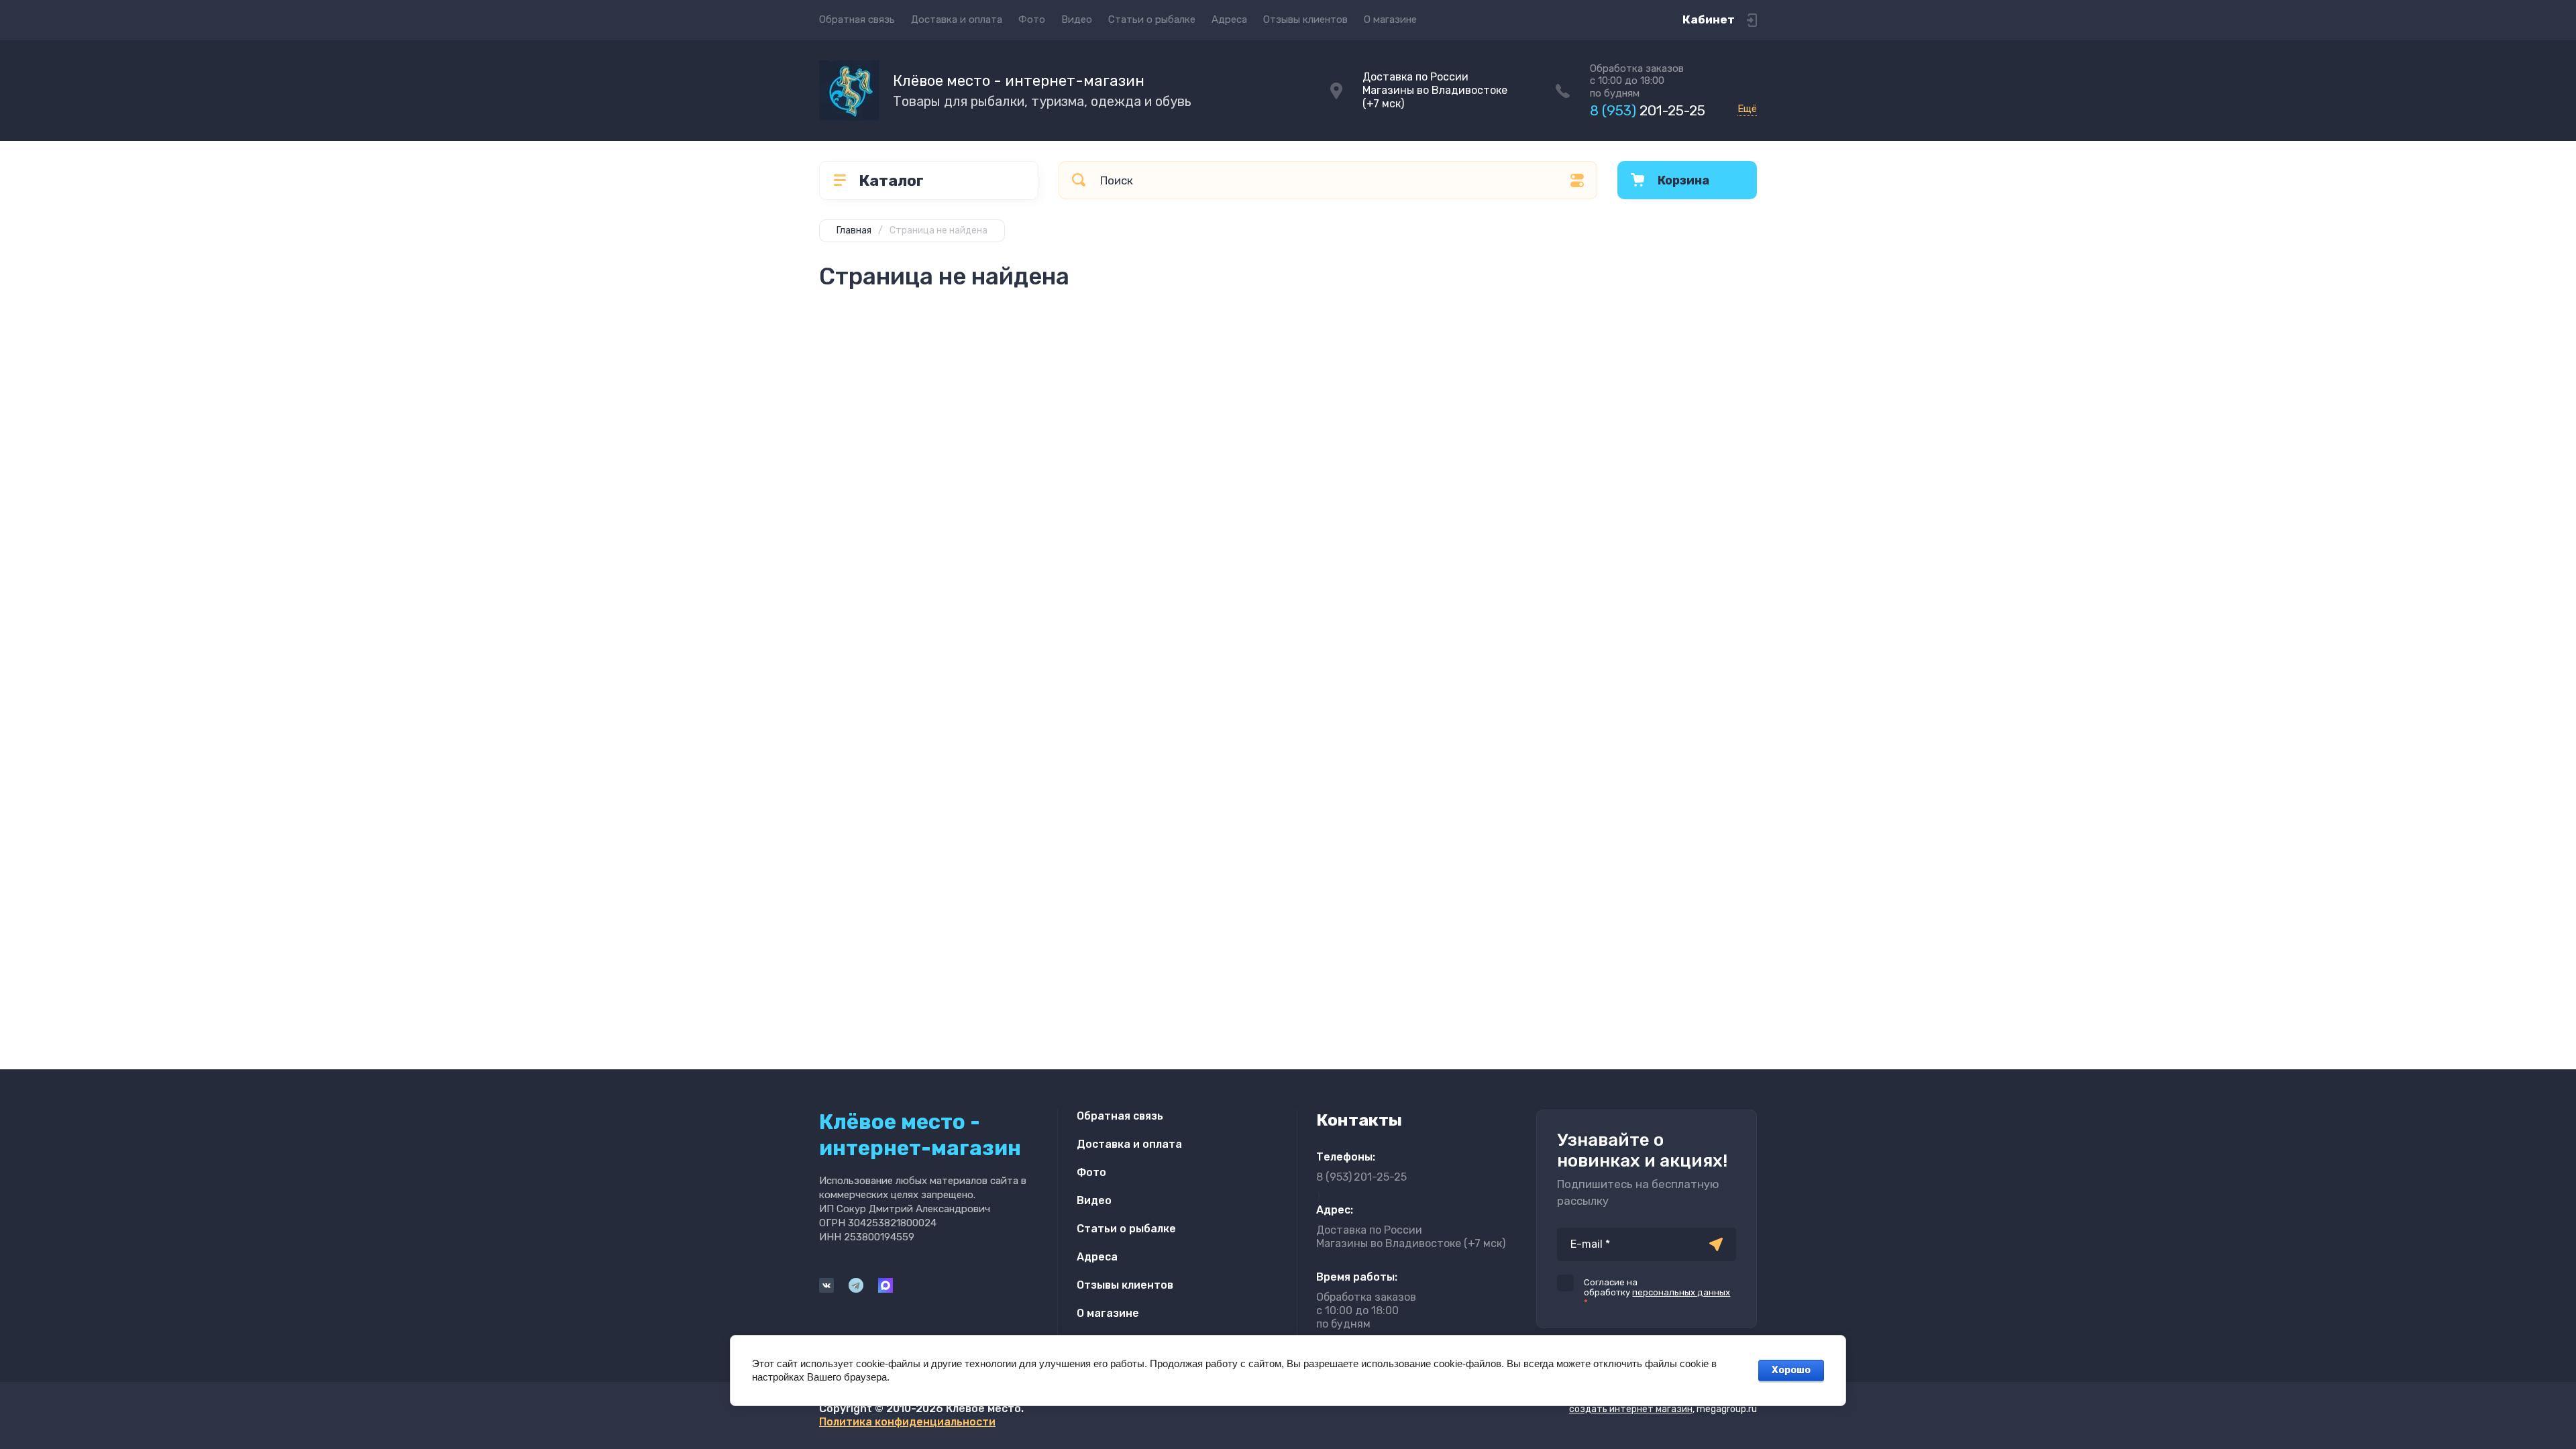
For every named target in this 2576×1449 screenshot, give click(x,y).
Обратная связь (857, 19)
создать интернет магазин (1631, 1409)
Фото (1032, 19)
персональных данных (1681, 1292)
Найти (1079, 180)
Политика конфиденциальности (907, 1422)
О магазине (1390, 19)
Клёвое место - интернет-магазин (1019, 81)
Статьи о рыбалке (1152, 19)
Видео (1077, 19)
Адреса (1229, 19)
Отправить (1716, 1244)
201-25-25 (1648, 110)
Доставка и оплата (957, 19)
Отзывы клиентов (1305, 19)
